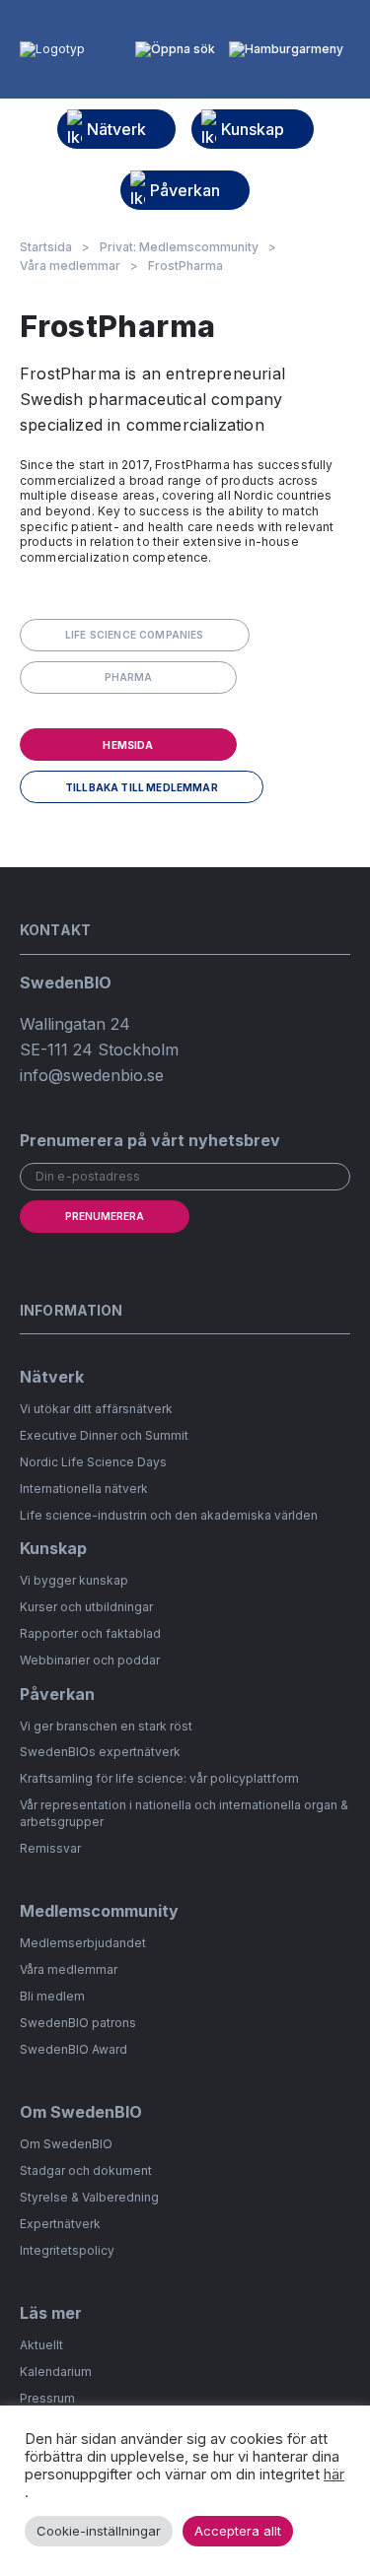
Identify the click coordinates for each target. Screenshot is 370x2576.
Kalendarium (56, 2372)
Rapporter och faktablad (90, 1633)
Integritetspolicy (67, 2250)
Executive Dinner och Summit (104, 1435)
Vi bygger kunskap (74, 1580)
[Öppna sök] (175, 49)
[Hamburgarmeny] (286, 49)
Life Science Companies (135, 635)
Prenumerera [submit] (105, 1216)
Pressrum (47, 2398)
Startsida (46, 247)
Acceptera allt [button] (238, 2531)
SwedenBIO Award (74, 2049)
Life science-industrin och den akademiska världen (169, 1515)
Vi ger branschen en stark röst (106, 1726)
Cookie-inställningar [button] (99, 2531)
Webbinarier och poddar (90, 1660)
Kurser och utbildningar (86, 1607)
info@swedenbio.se (92, 1075)
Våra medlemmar (70, 266)
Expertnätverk (60, 2224)
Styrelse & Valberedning (89, 2197)
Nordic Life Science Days (93, 1462)
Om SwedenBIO (66, 2144)
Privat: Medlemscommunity (179, 247)
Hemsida (128, 745)
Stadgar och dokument (86, 2170)
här (334, 2474)
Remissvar (50, 1848)
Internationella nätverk (84, 1489)
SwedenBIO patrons (78, 2023)
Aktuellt (41, 2345)
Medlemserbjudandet (83, 1943)
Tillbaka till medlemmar (142, 787)
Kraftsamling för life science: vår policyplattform (159, 1778)
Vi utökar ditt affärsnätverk (96, 1409)
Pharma (129, 677)
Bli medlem (52, 1996)
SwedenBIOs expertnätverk (100, 1752)
